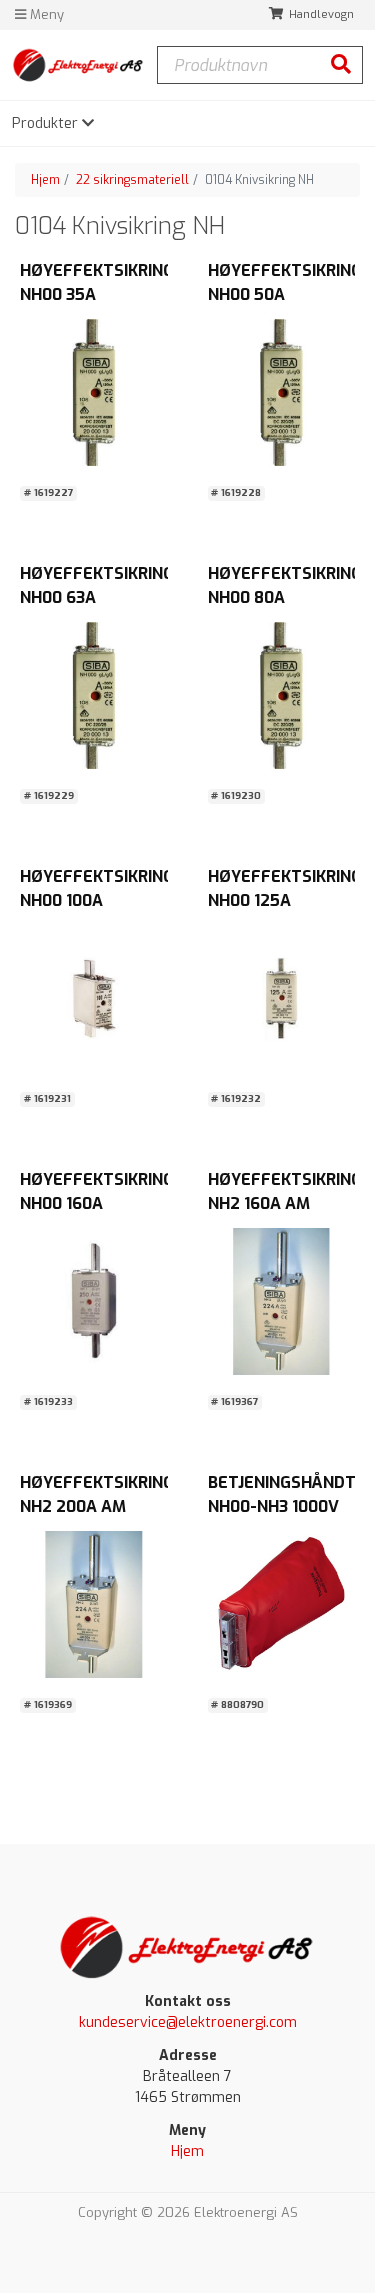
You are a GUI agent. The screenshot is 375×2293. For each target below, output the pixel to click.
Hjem (45, 180)
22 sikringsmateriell (132, 180)
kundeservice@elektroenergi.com (188, 2022)
